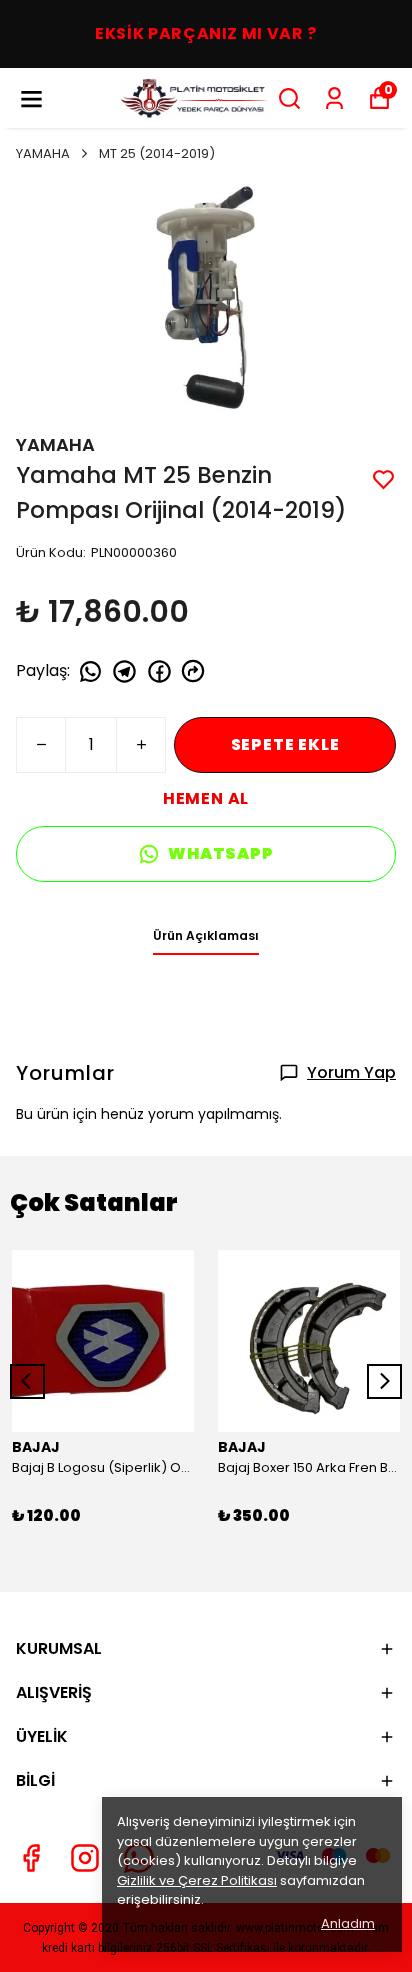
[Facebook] (31, 1858)
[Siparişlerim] (334, 98)
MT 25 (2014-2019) (157, 153)
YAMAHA (43, 153)
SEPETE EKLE (285, 744)
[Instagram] (85, 1858)
